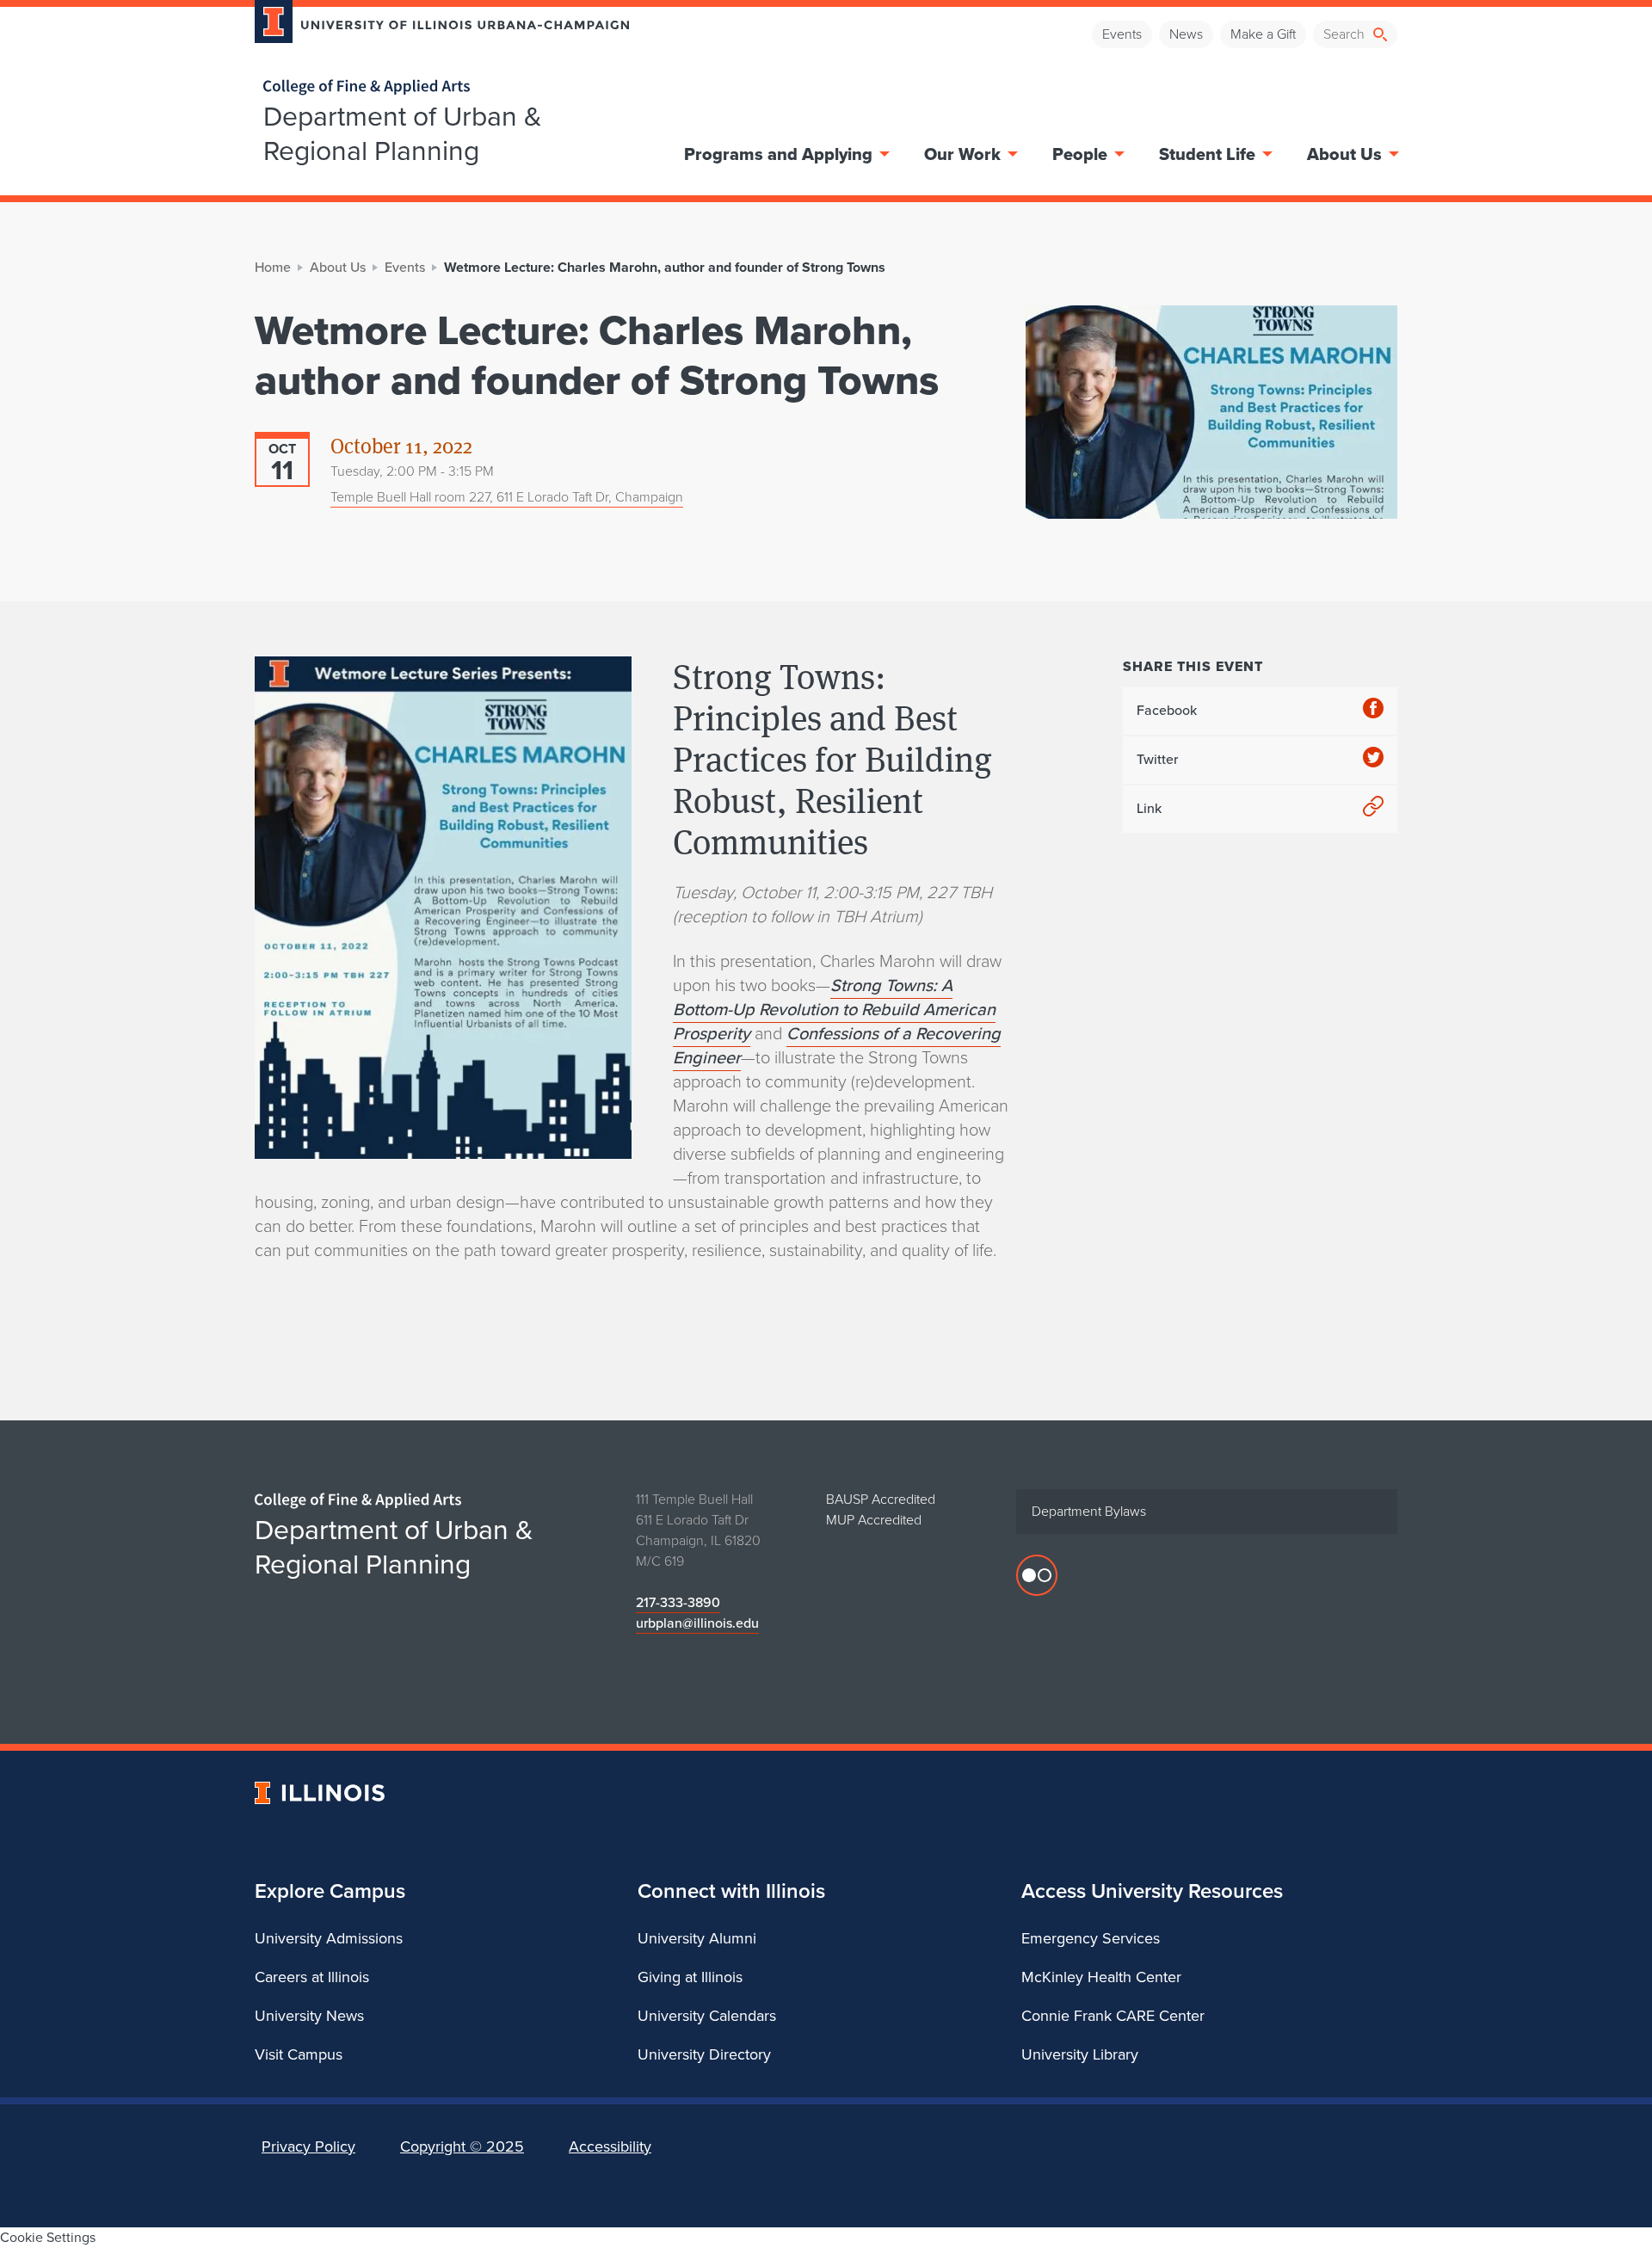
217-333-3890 (678, 1602)
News (1186, 34)
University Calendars (707, 2016)
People (1080, 154)
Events (1122, 34)
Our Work (962, 154)
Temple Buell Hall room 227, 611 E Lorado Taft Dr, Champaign (507, 497)
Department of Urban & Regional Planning (403, 133)
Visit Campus (299, 2054)
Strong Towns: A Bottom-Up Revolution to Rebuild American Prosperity (834, 1009)
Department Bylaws (1089, 1511)
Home (273, 267)
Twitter (1157, 759)
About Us (1344, 154)
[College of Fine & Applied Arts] (435, 87)
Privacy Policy (308, 2146)
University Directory (704, 2054)
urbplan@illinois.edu (697, 1623)
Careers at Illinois (312, 1977)
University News (309, 2016)
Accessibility (610, 2146)
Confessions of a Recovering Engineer (837, 1045)
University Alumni (697, 1938)
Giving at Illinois (690, 1977)
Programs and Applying (778, 154)
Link (1149, 808)
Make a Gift (1263, 34)
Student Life (1207, 154)
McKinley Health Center (1101, 1977)
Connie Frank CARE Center (1113, 2016)
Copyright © (462, 2146)
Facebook (1167, 710)
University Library (1080, 2054)
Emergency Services (1091, 1938)
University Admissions (329, 1938)
